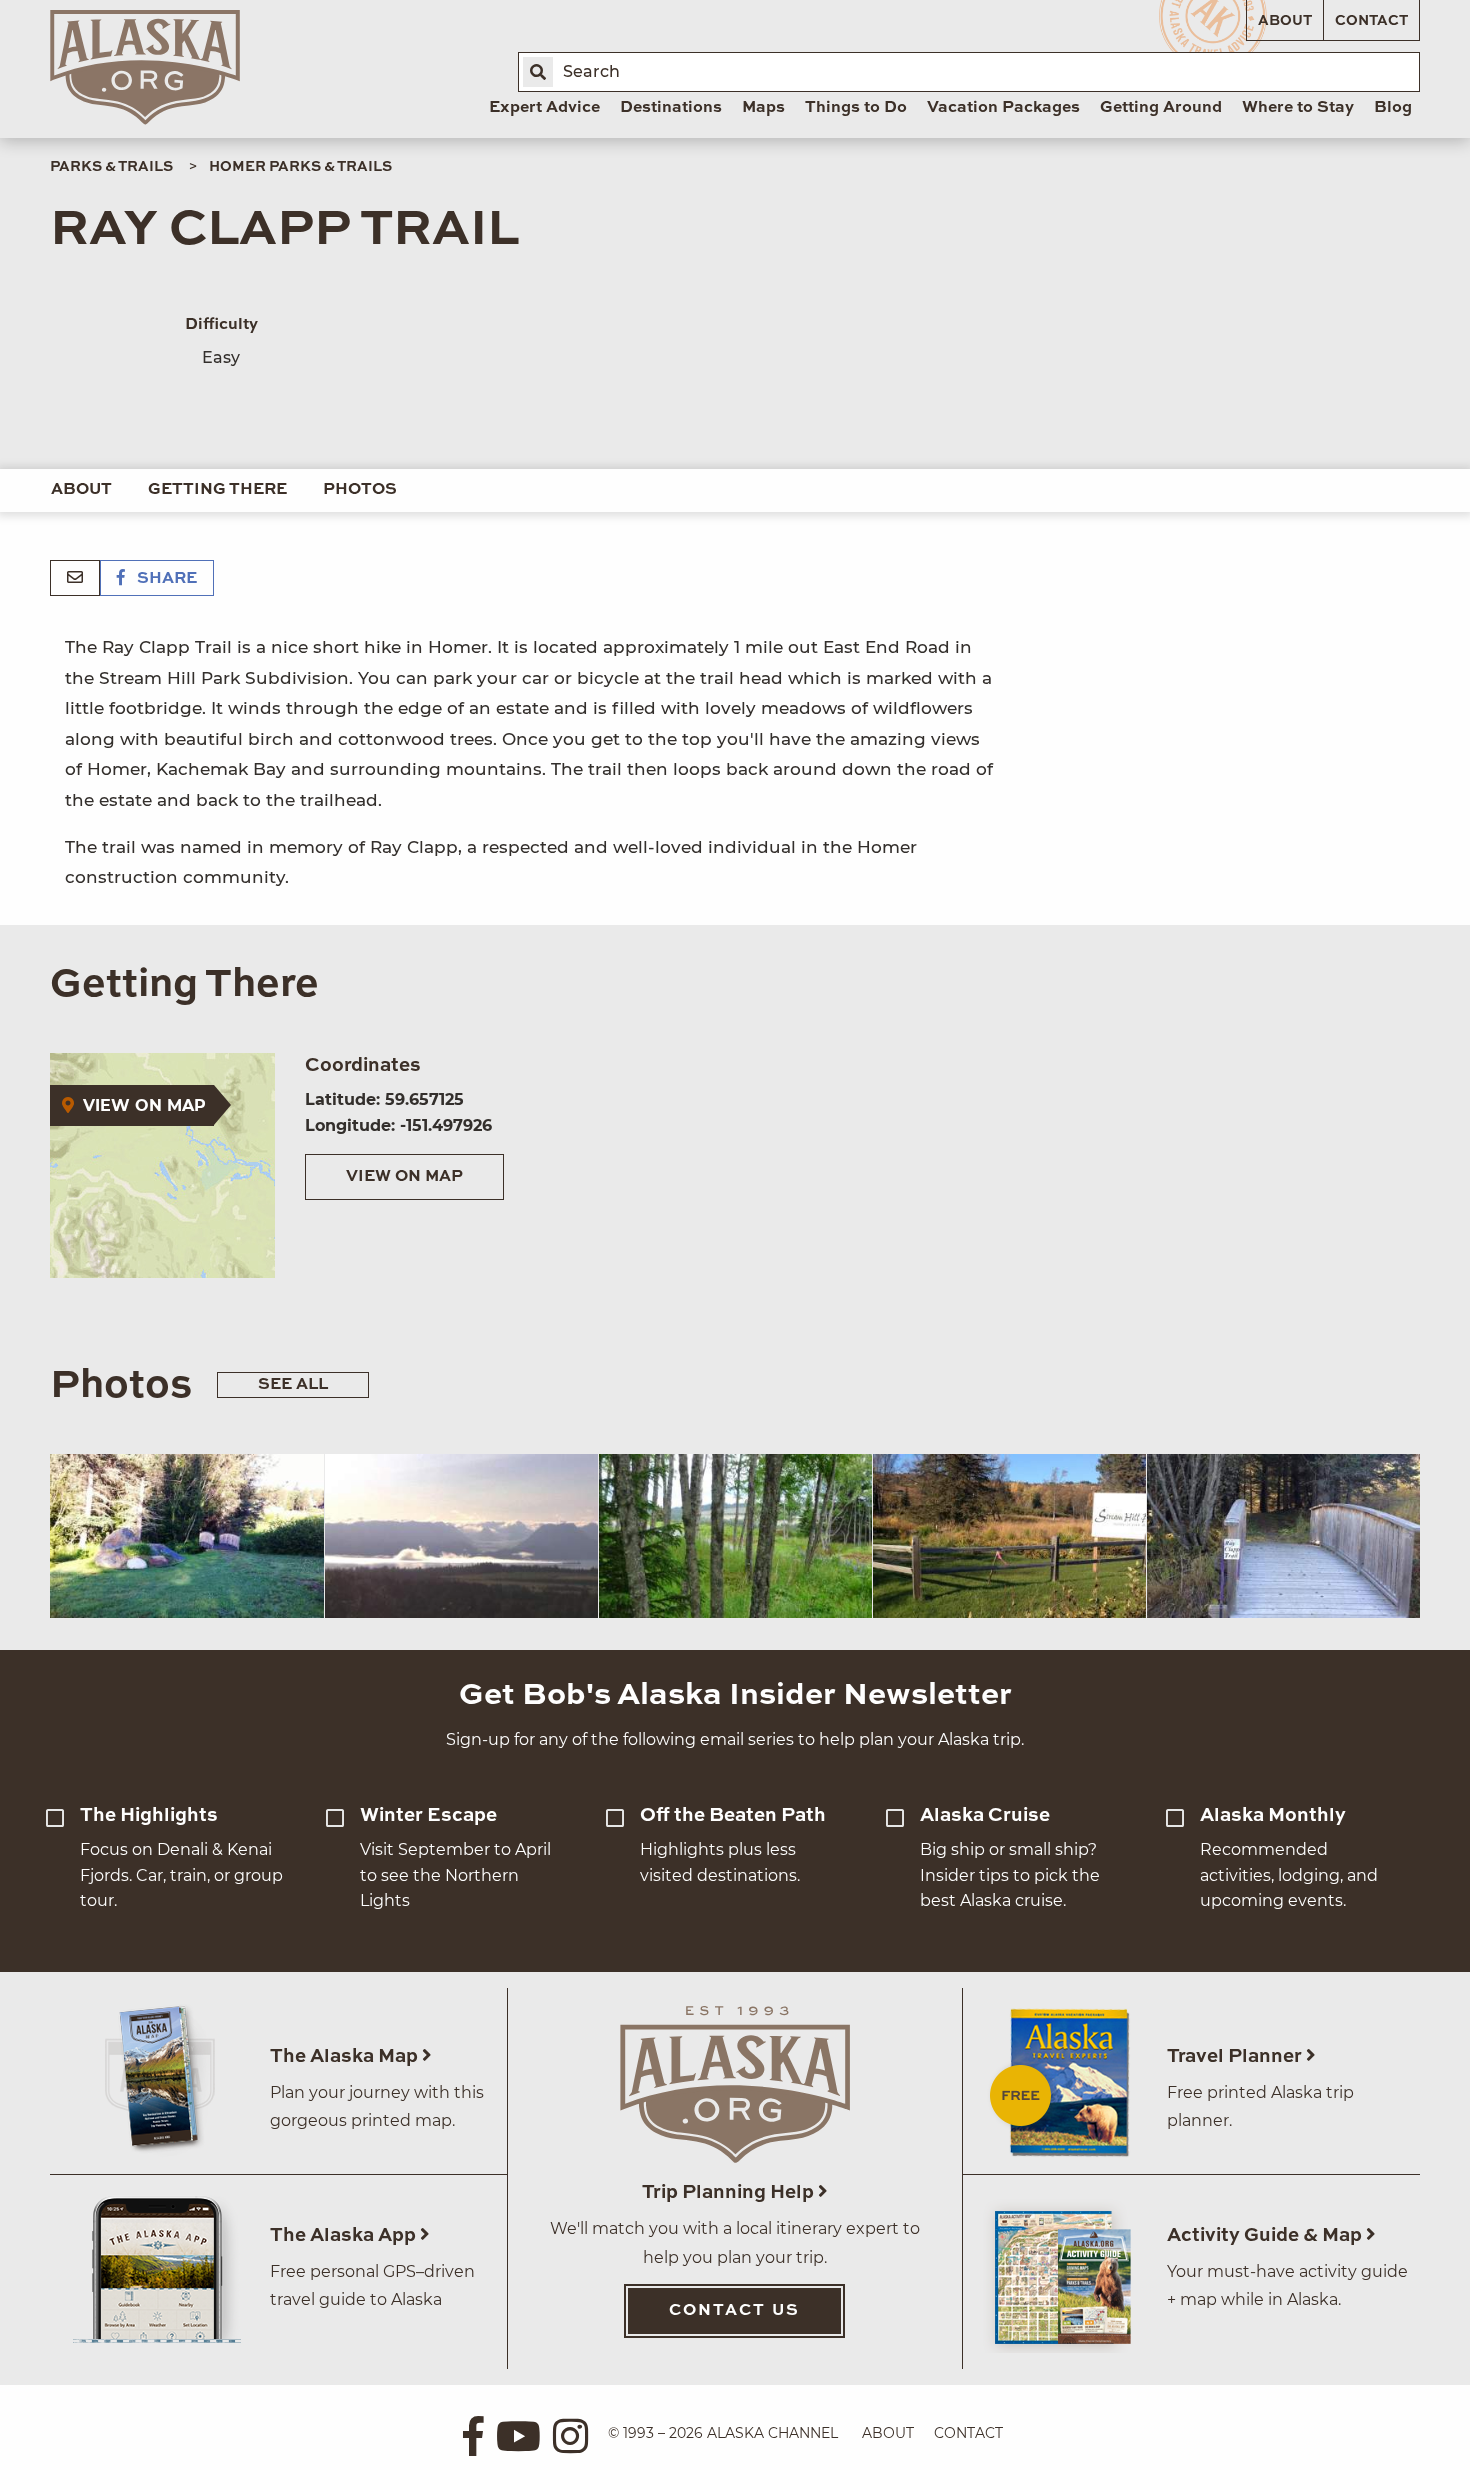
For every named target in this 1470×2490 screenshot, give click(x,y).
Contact (1371, 21)
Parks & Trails (111, 167)
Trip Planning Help (730, 2192)
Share (165, 579)
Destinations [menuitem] (671, 108)
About (1285, 21)
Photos (360, 490)
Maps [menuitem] (763, 108)
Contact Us (734, 2311)
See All (293, 1385)
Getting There (217, 490)
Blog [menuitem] (1393, 108)
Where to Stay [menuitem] (1298, 108)
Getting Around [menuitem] (1161, 108)
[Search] (538, 72)
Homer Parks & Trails (300, 167)
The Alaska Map (346, 2056)
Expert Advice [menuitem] (544, 108)
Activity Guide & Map (1266, 2235)
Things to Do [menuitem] (856, 108)
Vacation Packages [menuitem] (1003, 108)
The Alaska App (345, 2235)
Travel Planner (1236, 2056)
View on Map (404, 1177)
